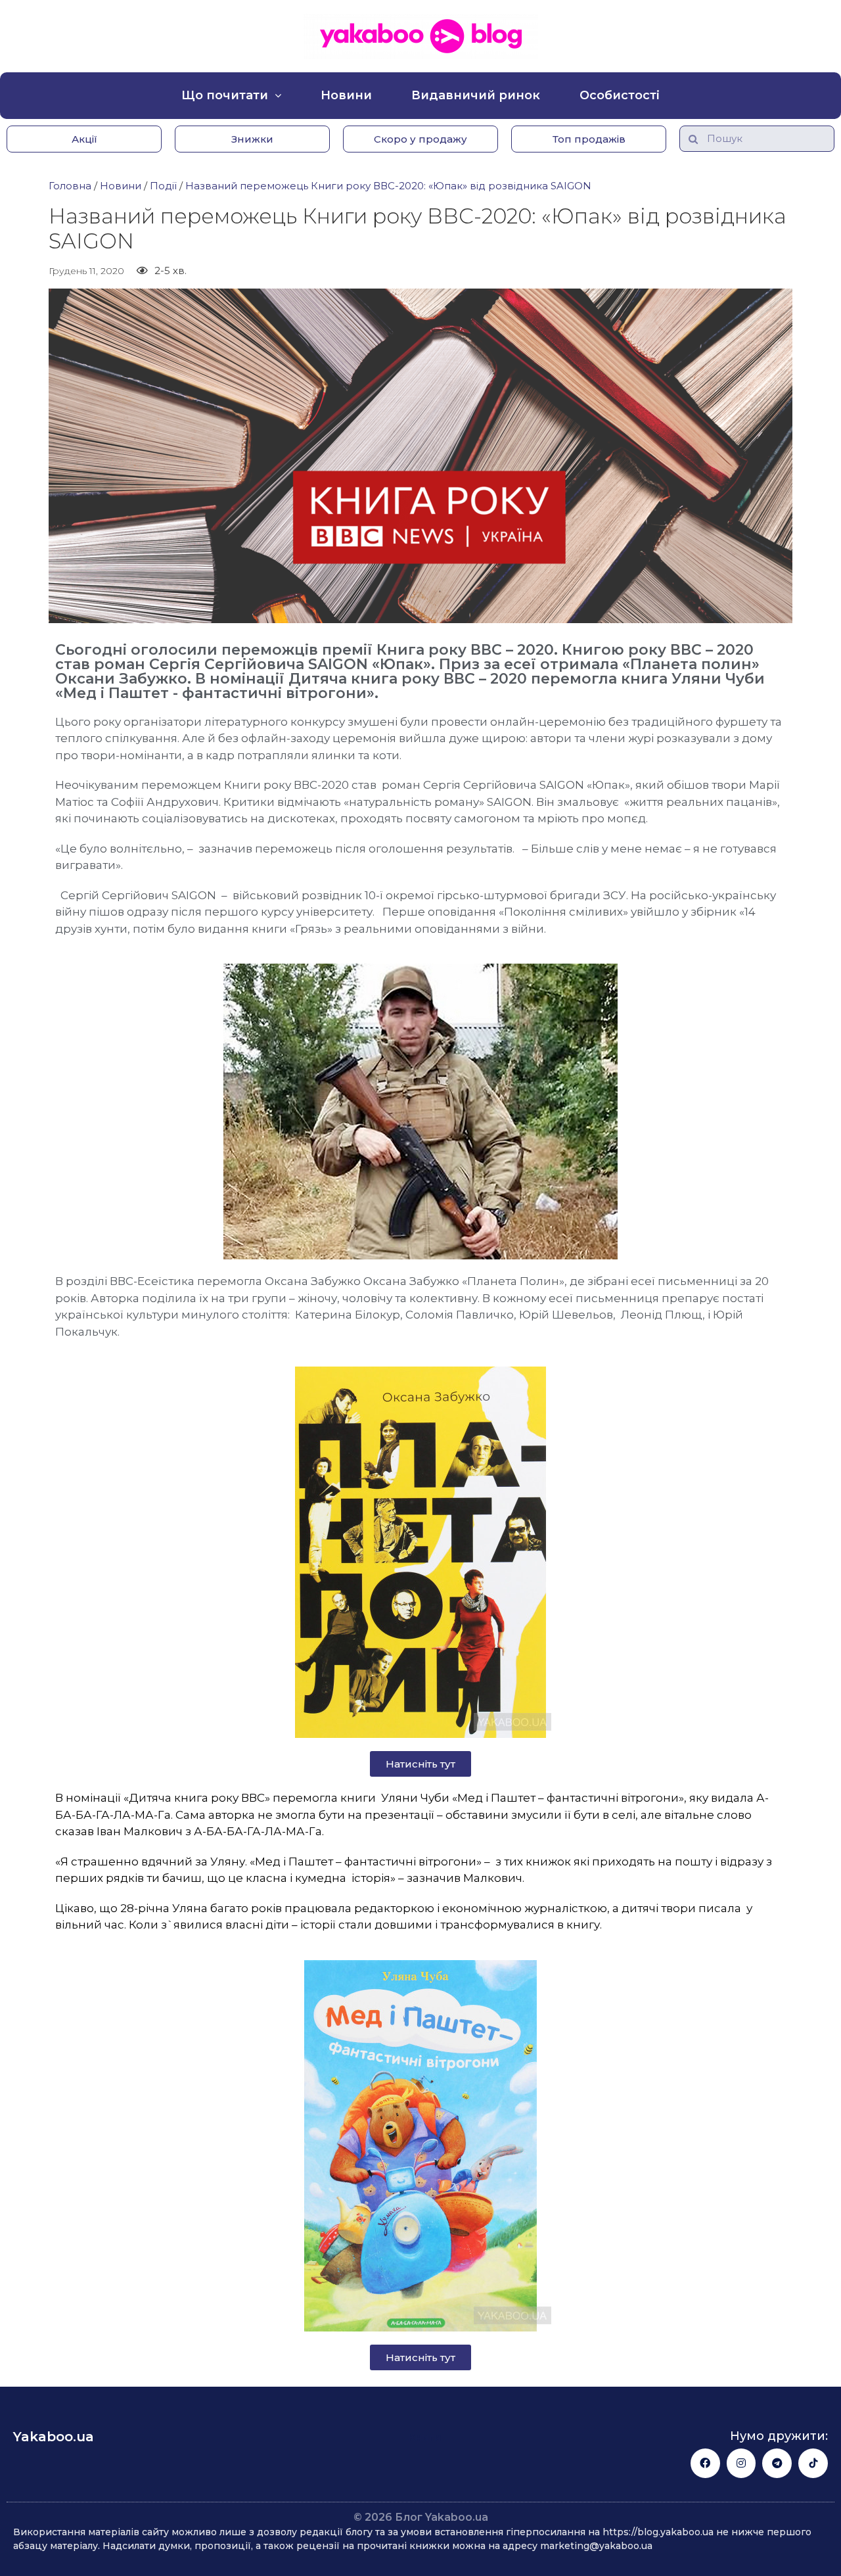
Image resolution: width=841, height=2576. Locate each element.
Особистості (620, 95)
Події (163, 186)
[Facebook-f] (705, 2463)
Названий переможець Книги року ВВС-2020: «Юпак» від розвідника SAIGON (388, 186)
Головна (70, 186)
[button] (84, 139)
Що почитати (225, 95)
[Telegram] (777, 2463)
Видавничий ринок (476, 95)
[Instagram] (741, 2463)
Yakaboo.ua (54, 2437)
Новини (346, 95)
